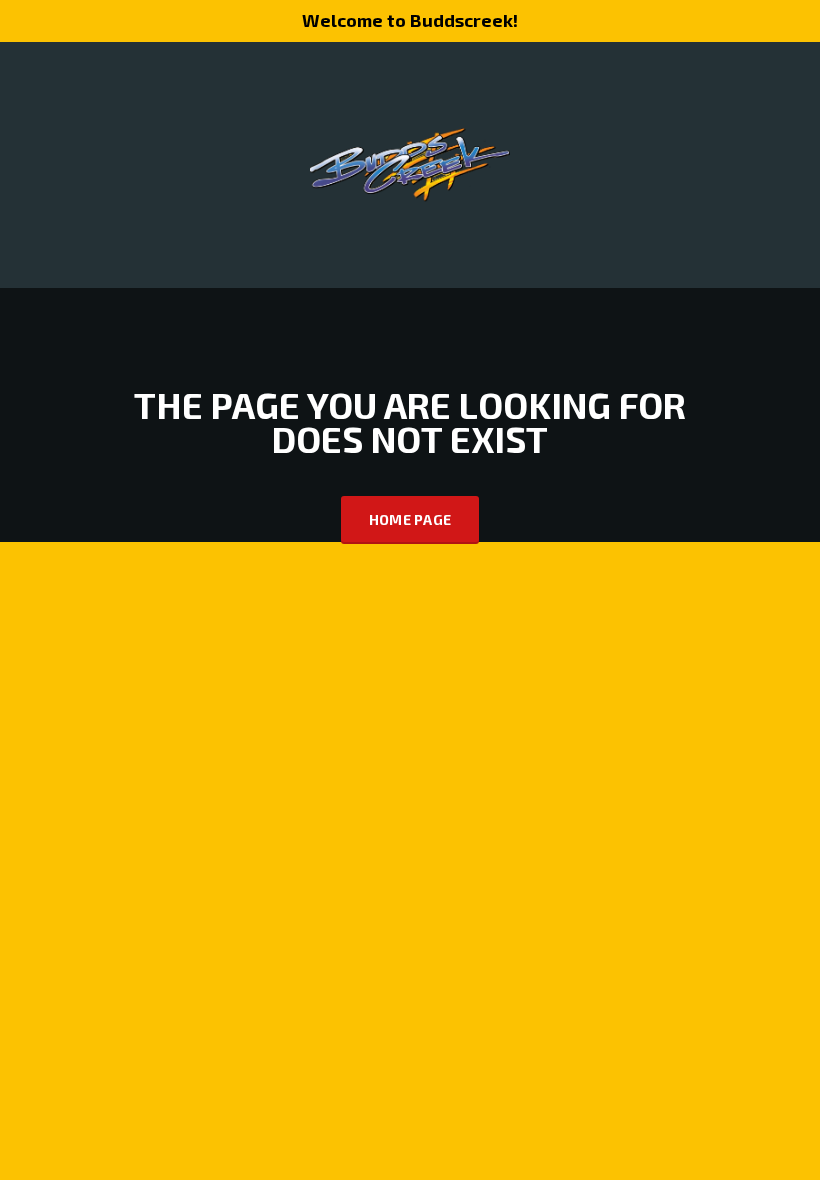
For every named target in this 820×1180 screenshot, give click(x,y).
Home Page (410, 519)
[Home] (410, 162)
